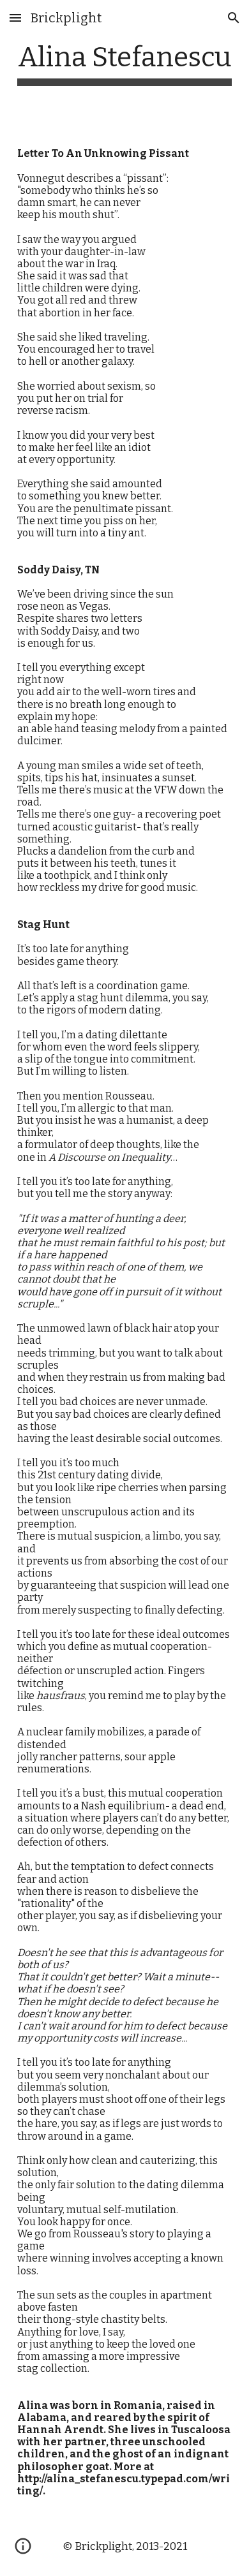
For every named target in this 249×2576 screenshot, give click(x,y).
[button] (15, 18)
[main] (124, 63)
